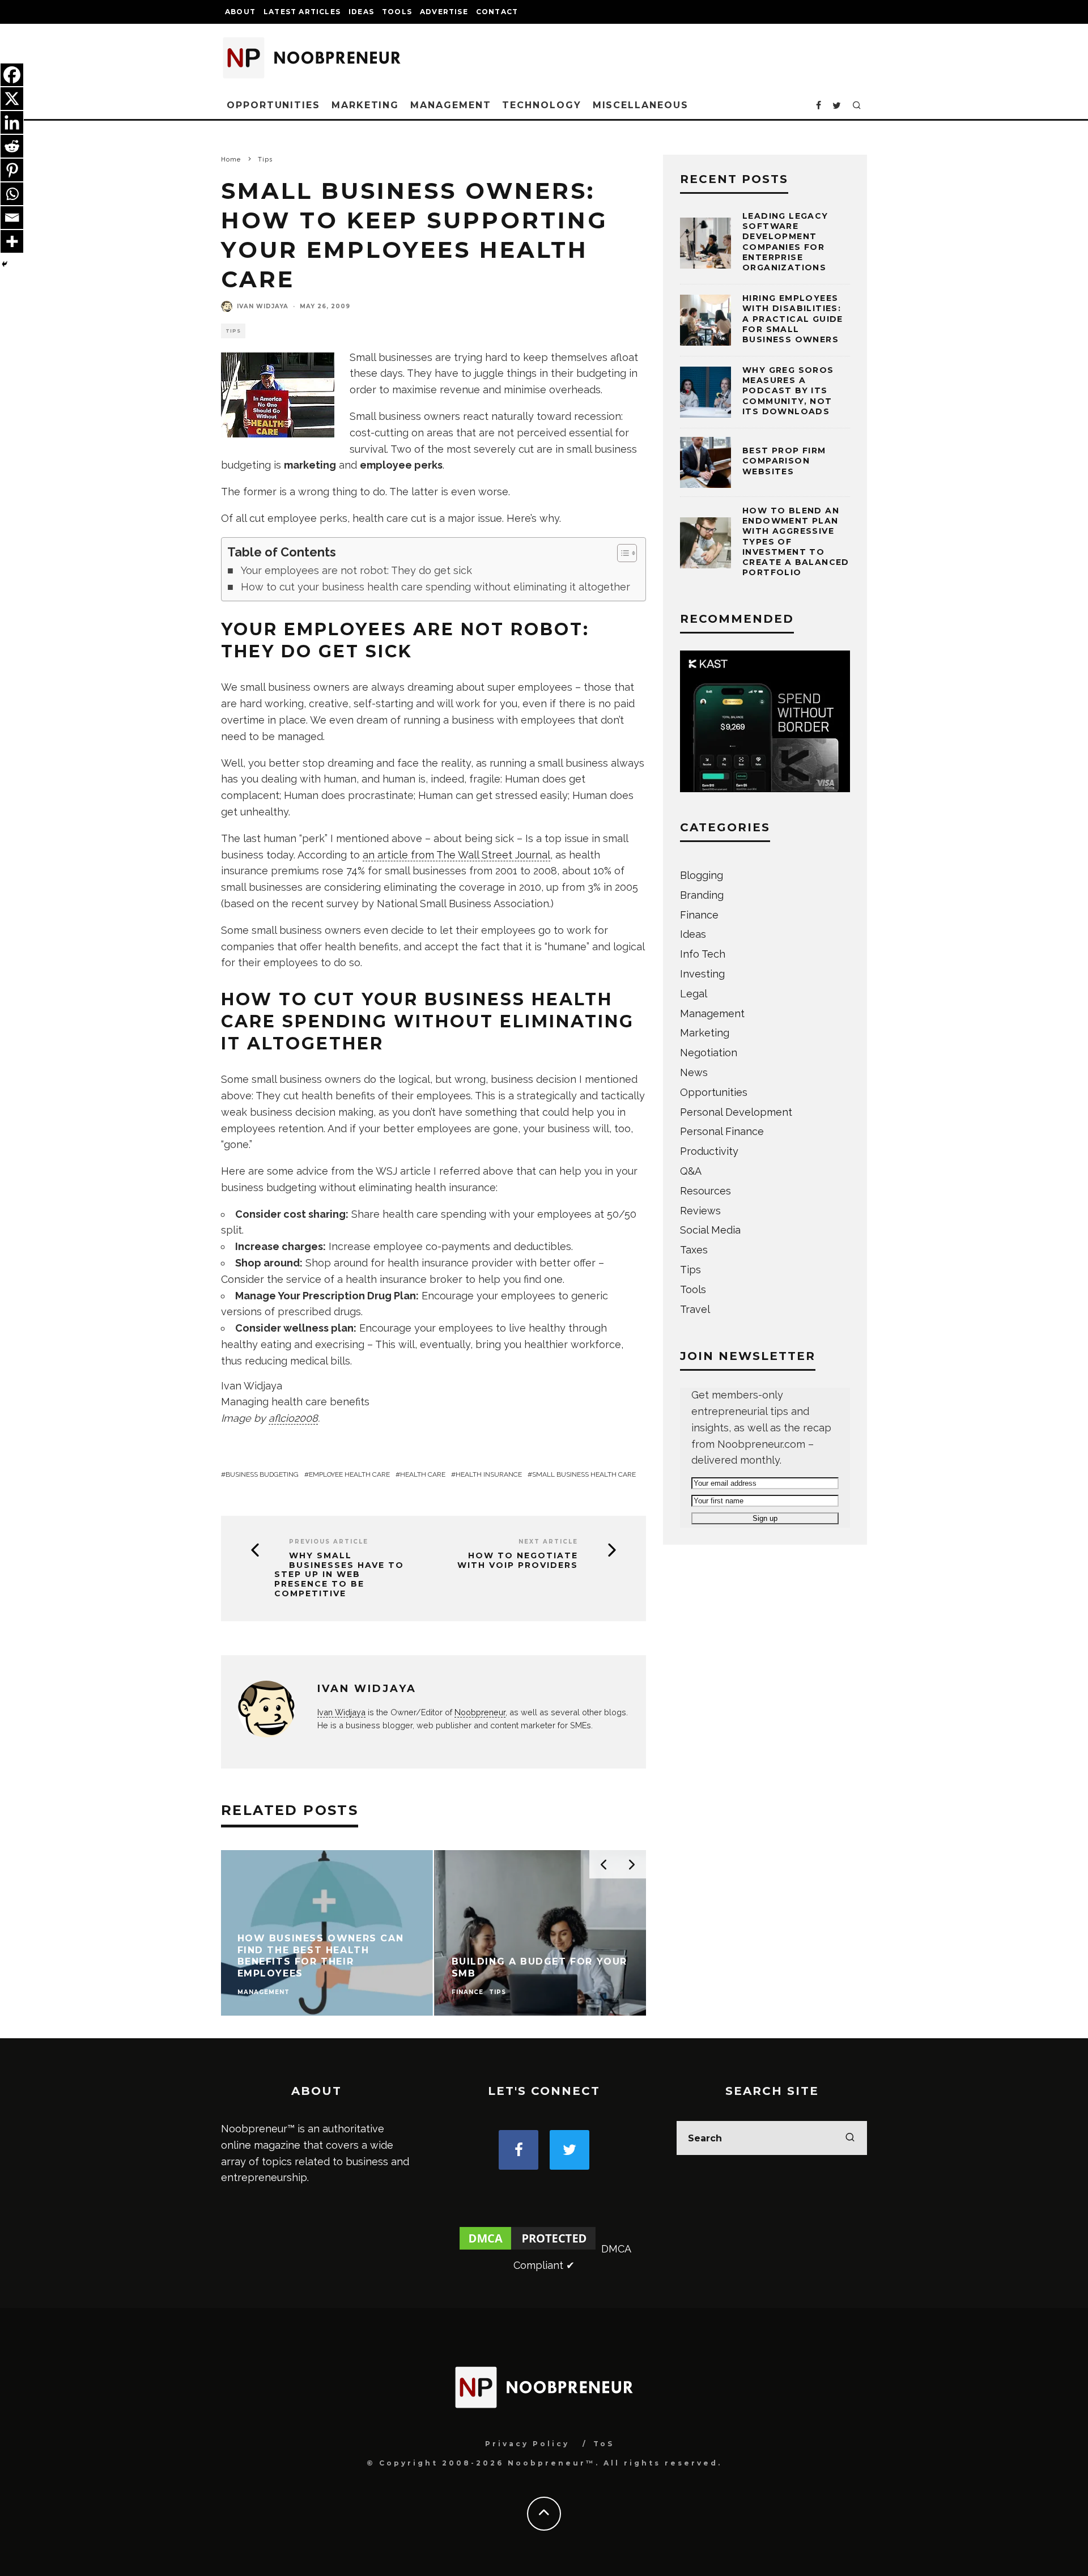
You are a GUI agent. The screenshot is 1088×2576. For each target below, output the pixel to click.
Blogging (702, 875)
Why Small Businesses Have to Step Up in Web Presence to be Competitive (339, 1575)
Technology (541, 105)
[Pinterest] (12, 170)
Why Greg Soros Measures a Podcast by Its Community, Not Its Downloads (788, 391)
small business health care (584, 1474)
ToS (604, 2444)
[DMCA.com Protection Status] (528, 2249)
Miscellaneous (641, 105)
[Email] (12, 218)
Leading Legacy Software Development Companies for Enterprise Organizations (785, 242)
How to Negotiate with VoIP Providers (518, 1561)
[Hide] (5, 264)
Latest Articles (302, 12)
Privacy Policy (527, 2444)
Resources (705, 1191)
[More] (12, 241)
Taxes (694, 1250)
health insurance (489, 1474)
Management (450, 105)
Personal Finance (722, 1131)
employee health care (349, 1474)
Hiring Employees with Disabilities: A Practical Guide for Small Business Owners (793, 319)
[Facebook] (12, 75)
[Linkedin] (12, 122)
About (240, 12)
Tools (397, 12)
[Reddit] (12, 146)
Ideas (361, 12)
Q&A (691, 1171)
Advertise (444, 12)
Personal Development (736, 1112)
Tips (233, 331)
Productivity (709, 1151)
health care (423, 1474)
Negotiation (709, 1053)
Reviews (700, 1211)
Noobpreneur (480, 1712)
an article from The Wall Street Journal (456, 855)
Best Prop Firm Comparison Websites (784, 461)
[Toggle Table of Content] (621, 553)
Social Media (710, 1230)
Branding (702, 895)
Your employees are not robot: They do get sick (356, 570)
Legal (694, 994)
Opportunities (273, 105)
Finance (699, 915)
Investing (702, 974)
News (694, 1072)
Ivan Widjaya (263, 306)
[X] (12, 99)
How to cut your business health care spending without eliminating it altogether (435, 587)
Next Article (548, 1542)
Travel (695, 1309)
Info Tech (703, 954)
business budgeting (262, 1474)
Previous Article (329, 1542)
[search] (850, 2138)
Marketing (365, 105)
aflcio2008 (293, 1418)
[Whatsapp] (12, 194)
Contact (497, 12)
